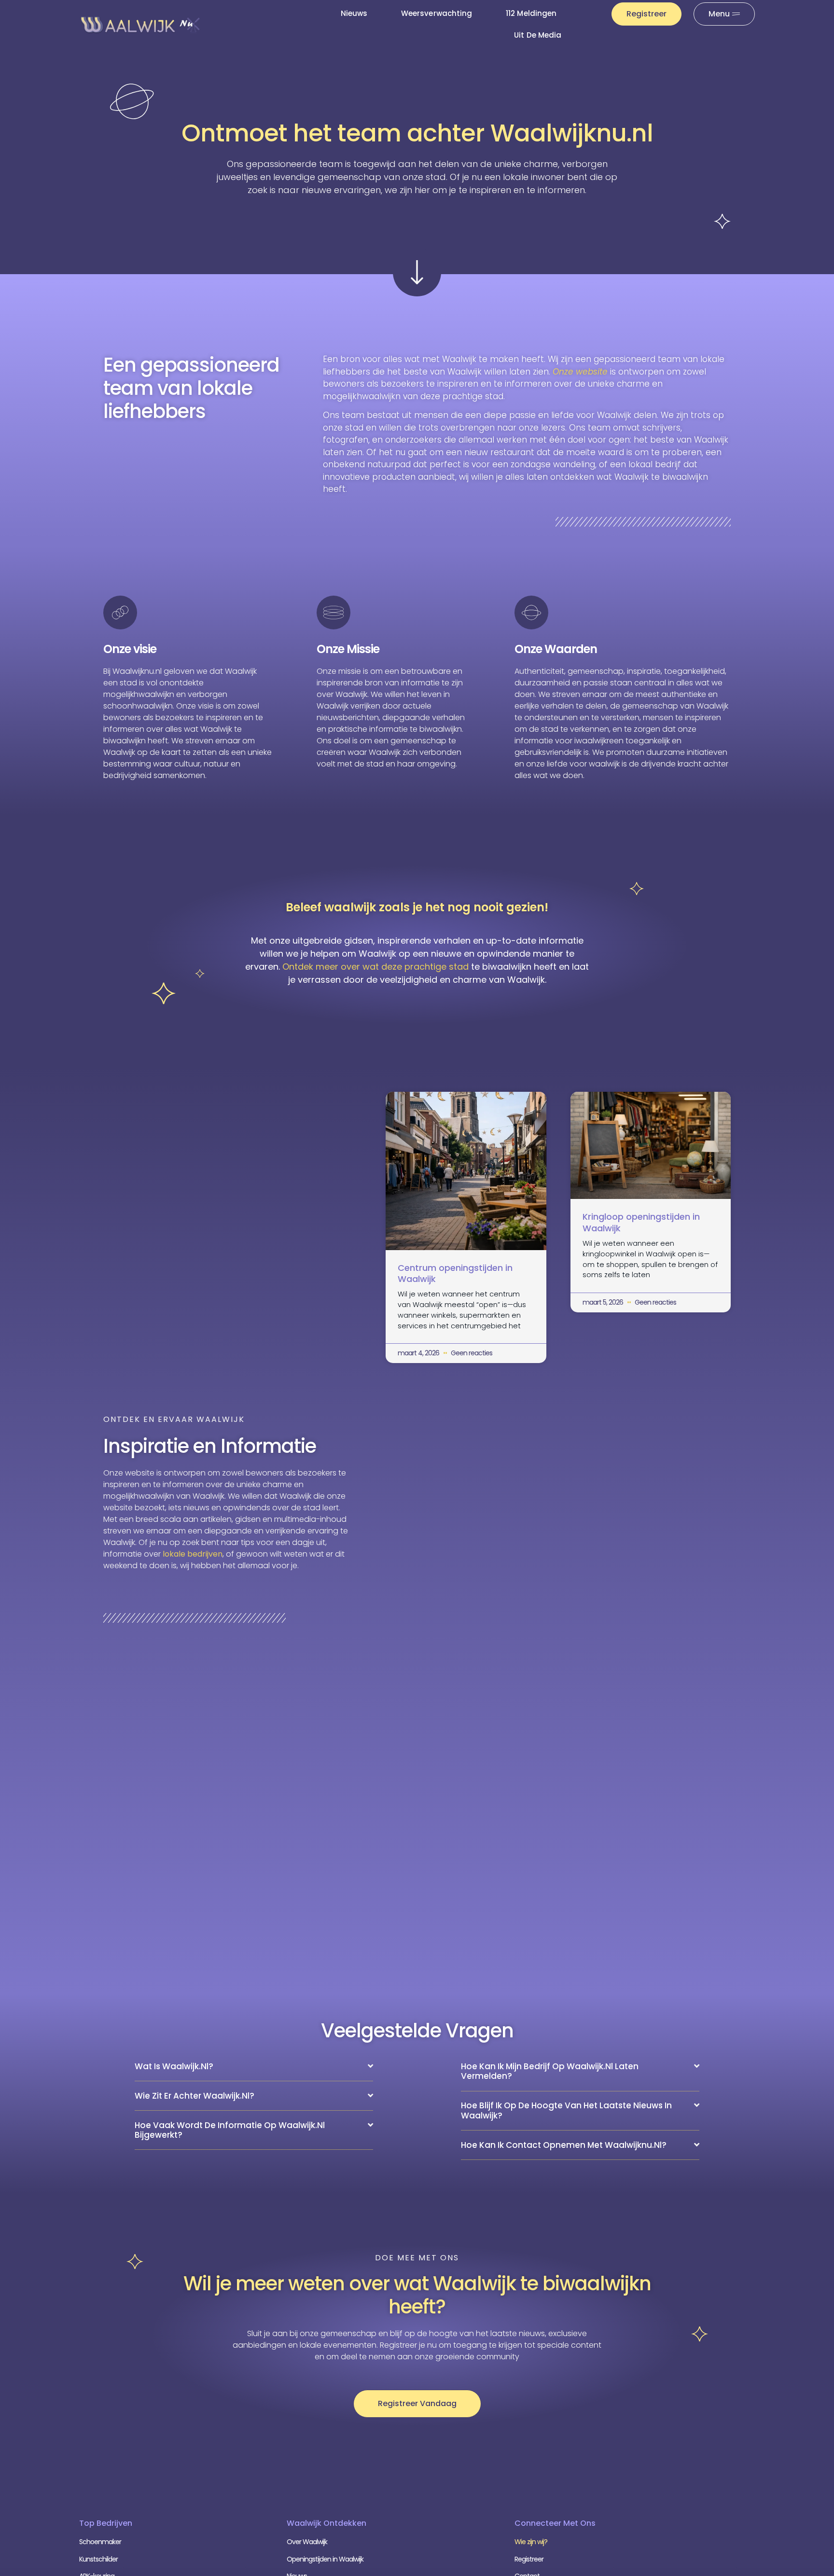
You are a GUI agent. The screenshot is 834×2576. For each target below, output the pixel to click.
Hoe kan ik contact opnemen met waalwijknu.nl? (564, 2145)
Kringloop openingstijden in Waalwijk (641, 1222)
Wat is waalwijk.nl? (174, 2066)
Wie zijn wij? (531, 2542)
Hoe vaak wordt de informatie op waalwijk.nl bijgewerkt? (230, 2130)
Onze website (580, 372)
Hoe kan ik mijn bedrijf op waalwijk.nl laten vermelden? (550, 2071)
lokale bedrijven (193, 1554)
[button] (254, 2067)
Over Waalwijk (307, 2542)
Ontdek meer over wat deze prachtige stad (375, 967)
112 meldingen (531, 13)
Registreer (529, 2559)
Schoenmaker (100, 2542)
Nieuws (354, 13)
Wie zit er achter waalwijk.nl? (195, 2096)
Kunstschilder (98, 2559)
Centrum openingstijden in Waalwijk (455, 1273)
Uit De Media (538, 35)
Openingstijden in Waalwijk (325, 2559)
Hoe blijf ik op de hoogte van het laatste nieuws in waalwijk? (566, 2110)
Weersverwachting (437, 13)
